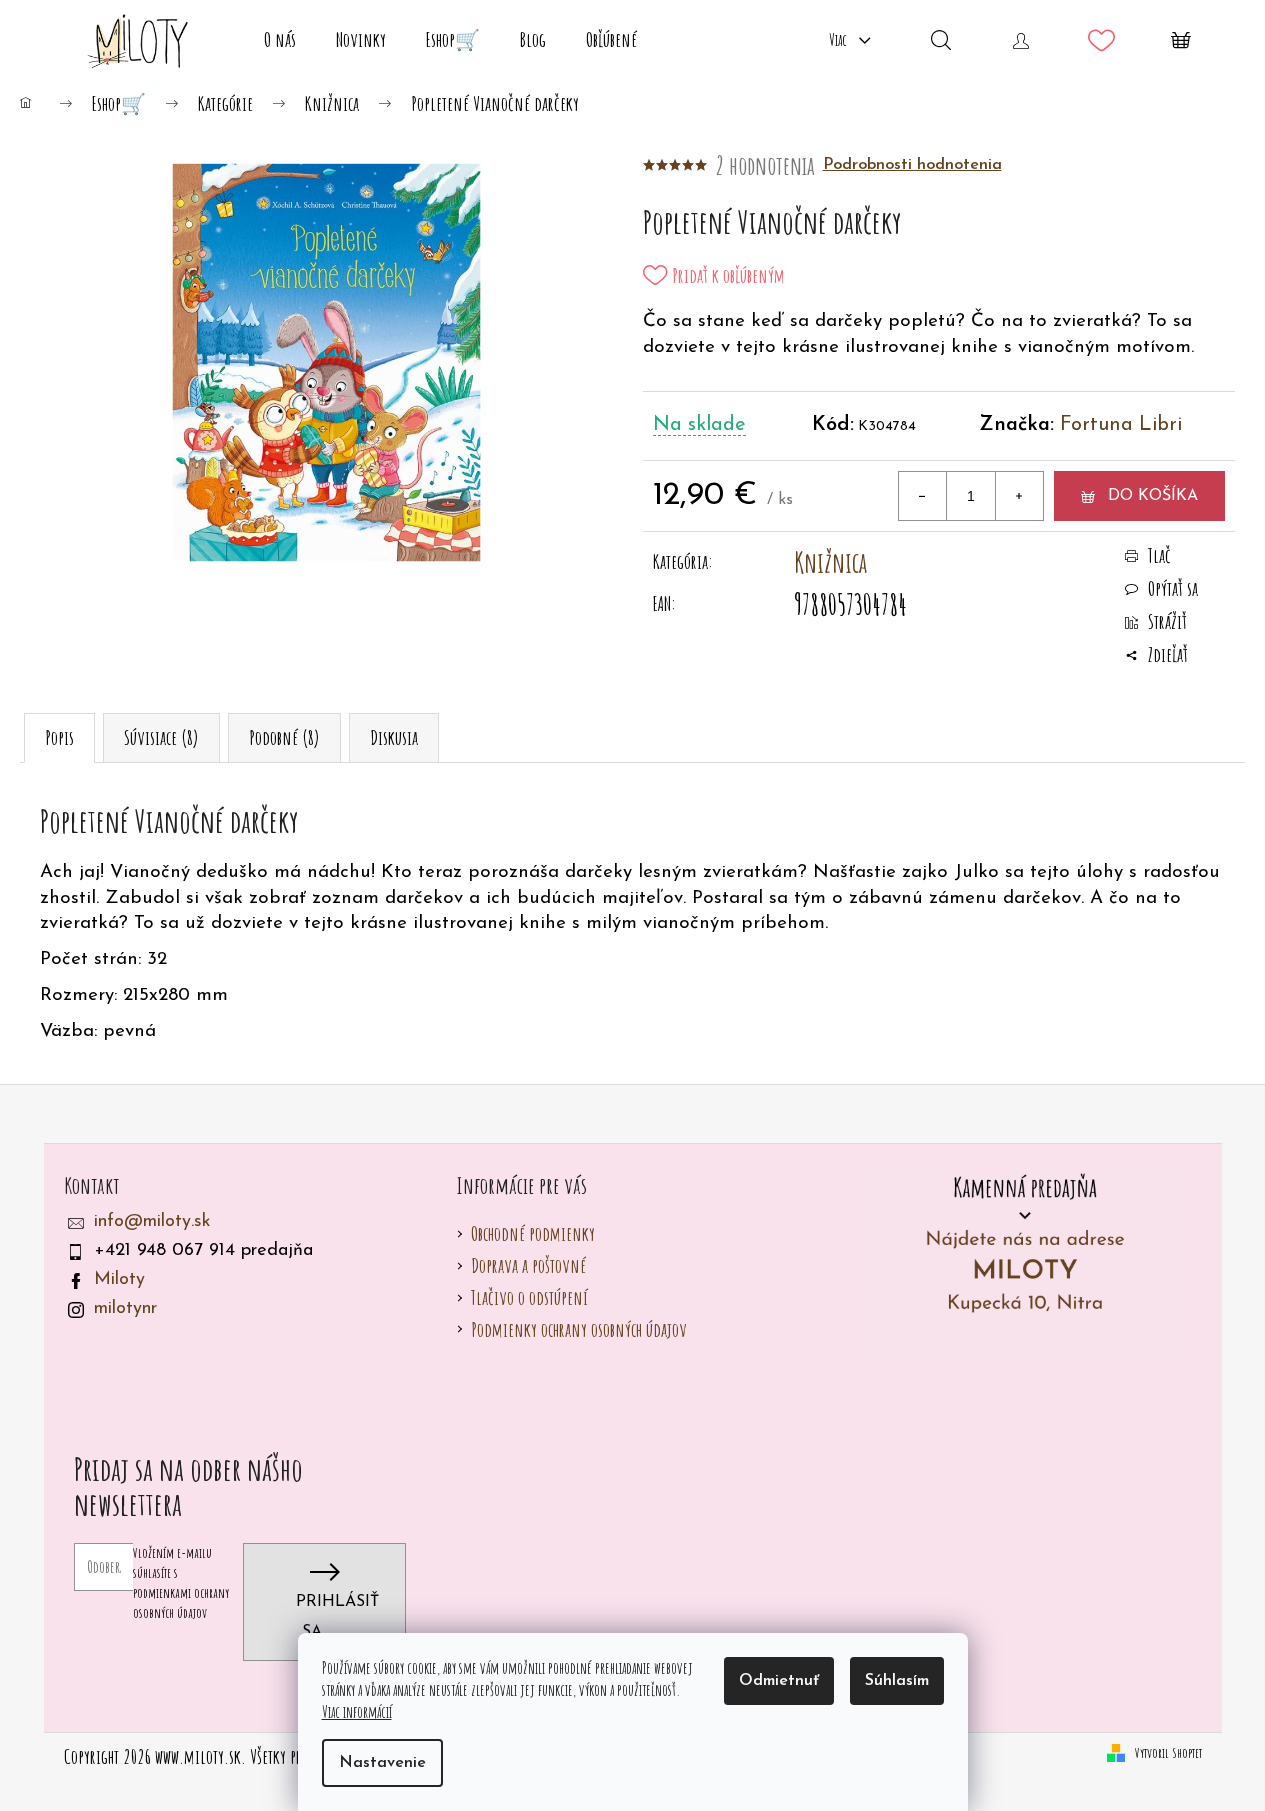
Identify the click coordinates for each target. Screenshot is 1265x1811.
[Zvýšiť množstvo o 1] (1019, 496)
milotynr (125, 1309)
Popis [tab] (59, 737)
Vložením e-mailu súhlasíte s (181, 1583)
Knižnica (830, 562)
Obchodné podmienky (533, 1233)
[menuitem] (280, 40)
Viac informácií (357, 1712)
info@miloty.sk (152, 1222)
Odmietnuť (779, 1681)
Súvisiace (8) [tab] (161, 737)
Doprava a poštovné (528, 1265)
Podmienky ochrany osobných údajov (579, 1329)
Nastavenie (382, 1763)
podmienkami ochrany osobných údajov (181, 1602)
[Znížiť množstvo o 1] (923, 496)
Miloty (119, 1280)
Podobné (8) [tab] (284, 737)
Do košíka (1153, 496)
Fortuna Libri (1121, 425)
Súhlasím (897, 1681)
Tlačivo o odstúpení (529, 1297)
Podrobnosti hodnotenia (912, 165)
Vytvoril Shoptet (1168, 1752)
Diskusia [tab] (394, 737)
